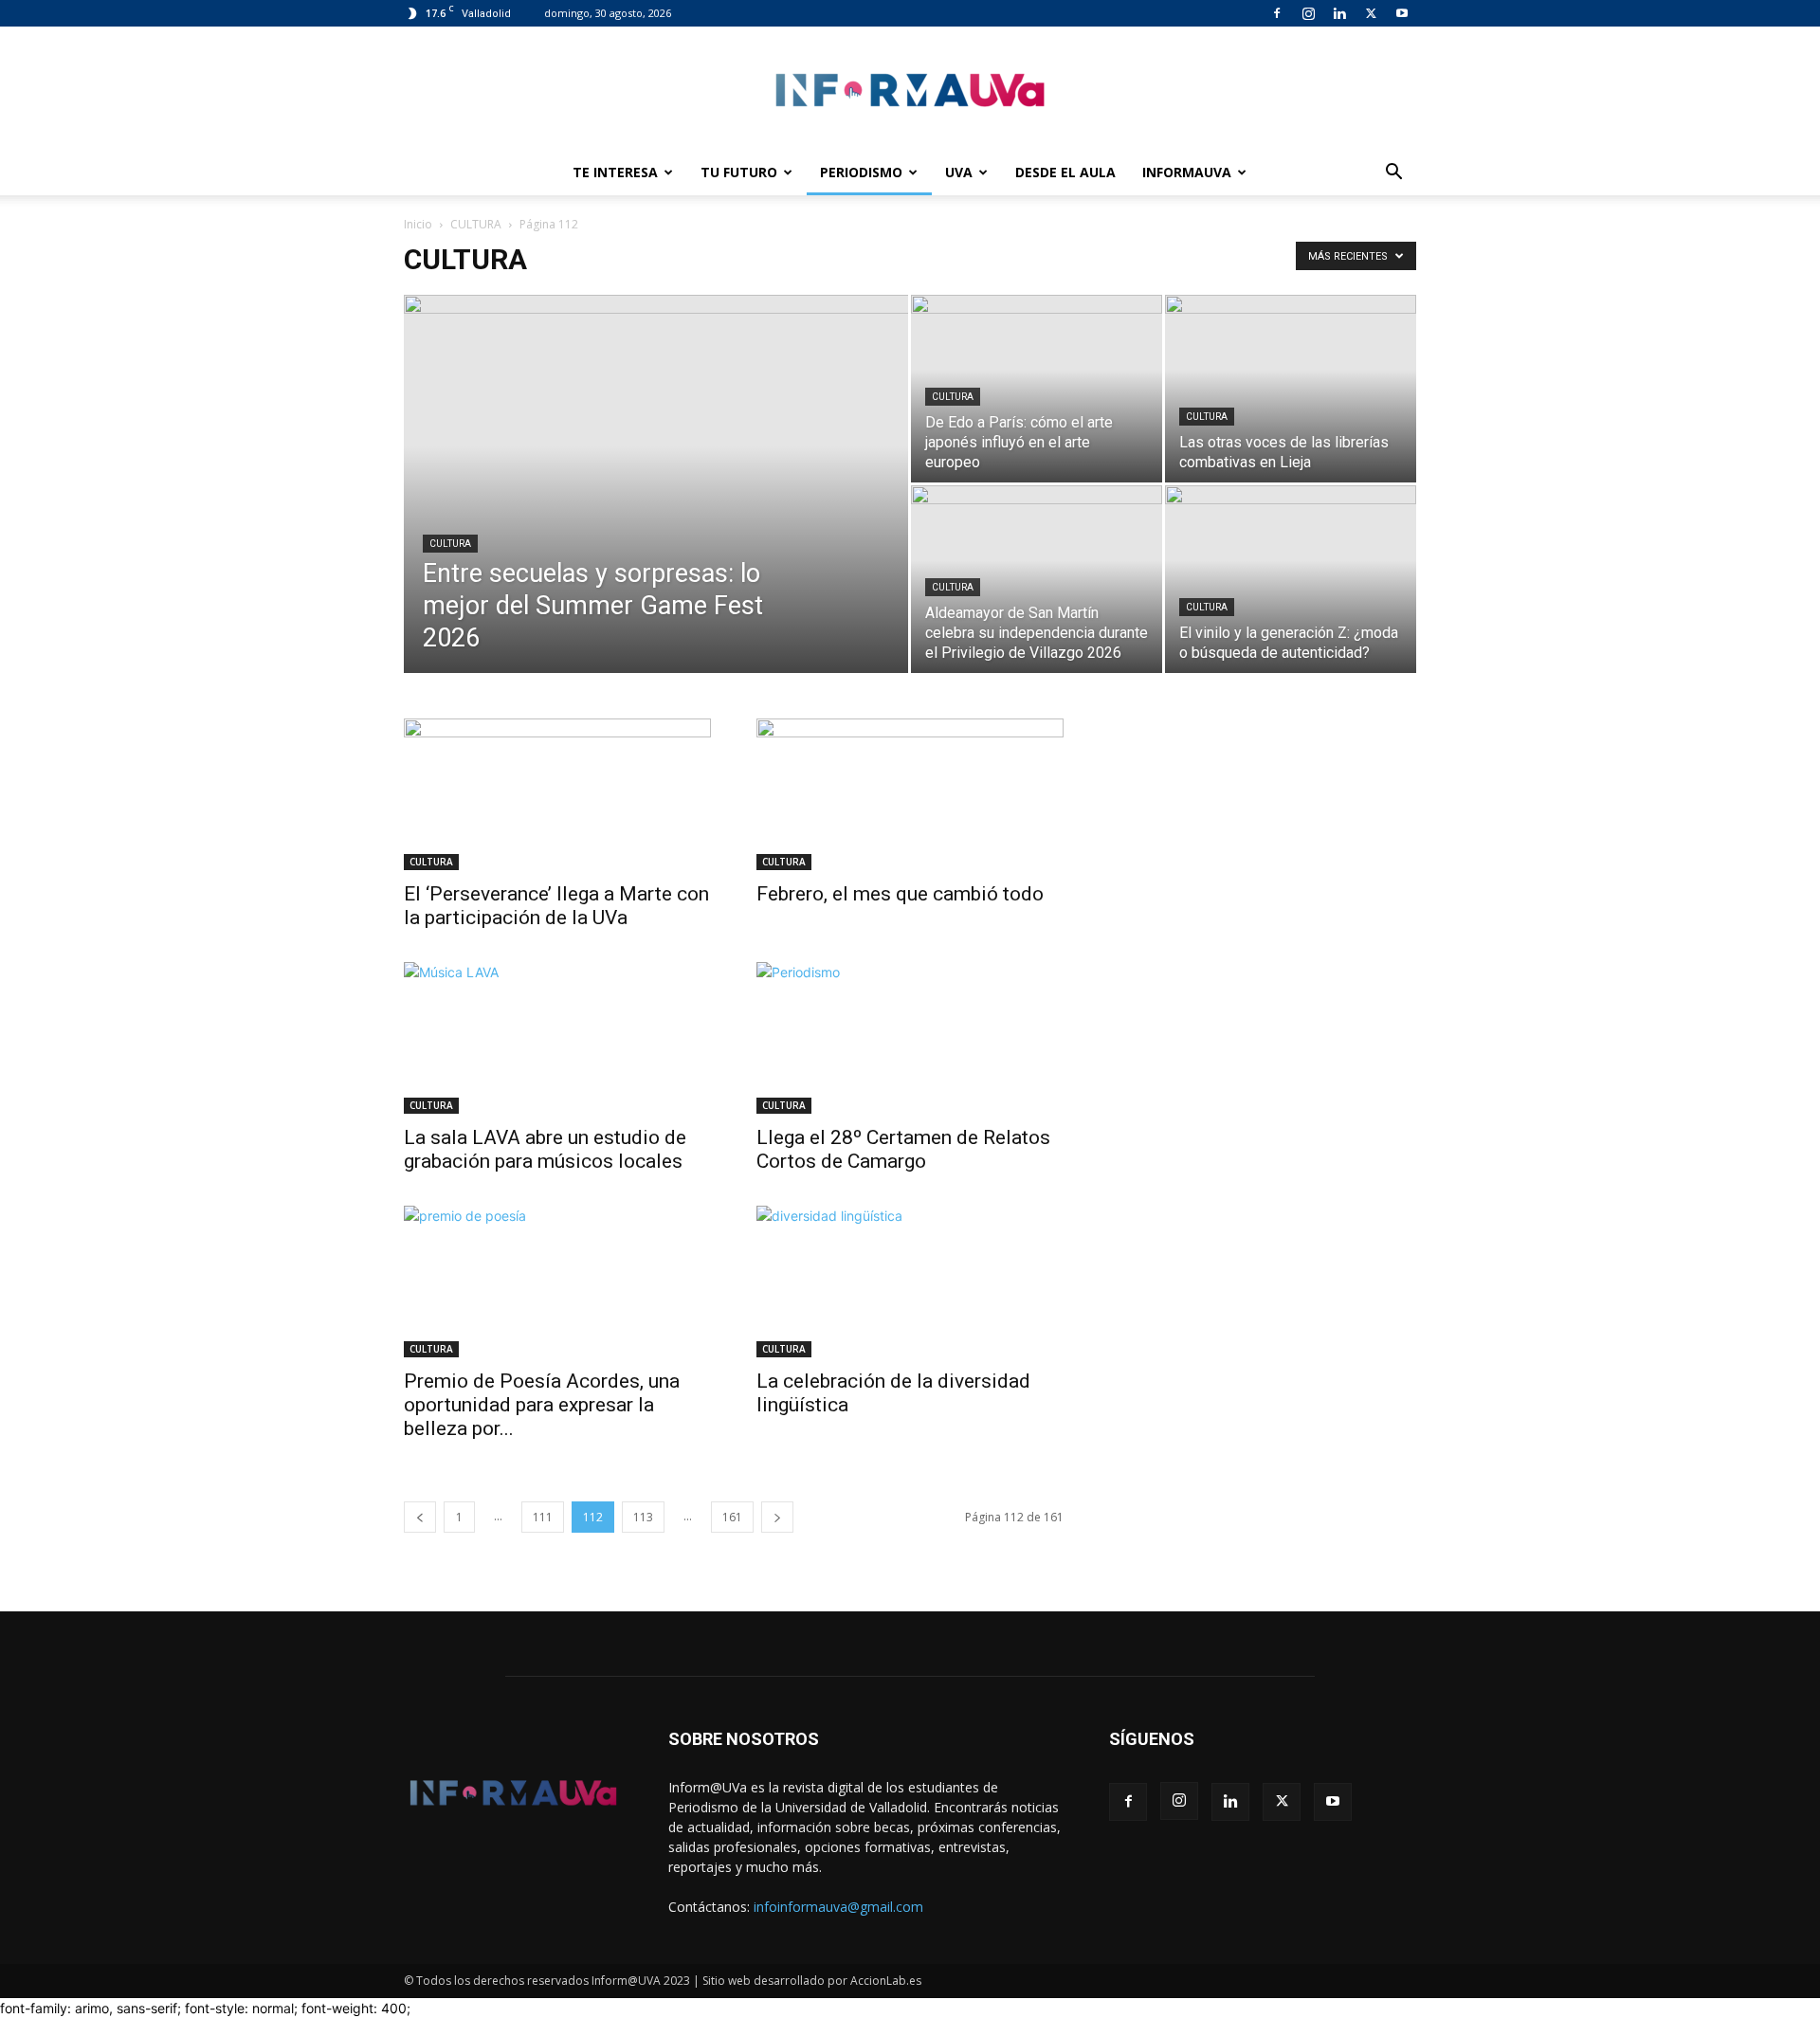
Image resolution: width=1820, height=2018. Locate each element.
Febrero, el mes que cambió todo (900, 894)
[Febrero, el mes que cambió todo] (910, 794)
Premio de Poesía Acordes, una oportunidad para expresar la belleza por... (542, 1405)
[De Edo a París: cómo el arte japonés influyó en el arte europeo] (1037, 389)
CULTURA (476, 224)
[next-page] (777, 1517)
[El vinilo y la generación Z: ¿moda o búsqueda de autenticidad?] (1291, 579)
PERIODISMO (861, 172)
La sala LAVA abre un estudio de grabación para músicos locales (545, 1149)
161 (732, 1517)
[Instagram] (1308, 13)
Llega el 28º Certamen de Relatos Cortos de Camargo (903, 1149)
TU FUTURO (739, 172)
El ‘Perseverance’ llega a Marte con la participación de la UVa (556, 906)
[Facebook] (1277, 13)
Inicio (418, 224)
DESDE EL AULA (1065, 172)
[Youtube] (1402, 13)
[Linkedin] (1339, 13)
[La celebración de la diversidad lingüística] (910, 1282)
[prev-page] (420, 1517)
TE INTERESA (615, 172)
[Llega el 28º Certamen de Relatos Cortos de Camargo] (910, 1038)
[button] (1393, 174)
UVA (959, 172)
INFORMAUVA (1187, 172)
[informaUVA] (910, 90)
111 (543, 1517)
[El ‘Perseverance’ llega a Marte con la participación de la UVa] (557, 794)
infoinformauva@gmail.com (838, 1907)
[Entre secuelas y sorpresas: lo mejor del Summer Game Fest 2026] (656, 514)
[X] (1371, 13)
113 (643, 1517)
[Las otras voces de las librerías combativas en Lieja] (1291, 389)
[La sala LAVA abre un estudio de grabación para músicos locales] (557, 1038)
